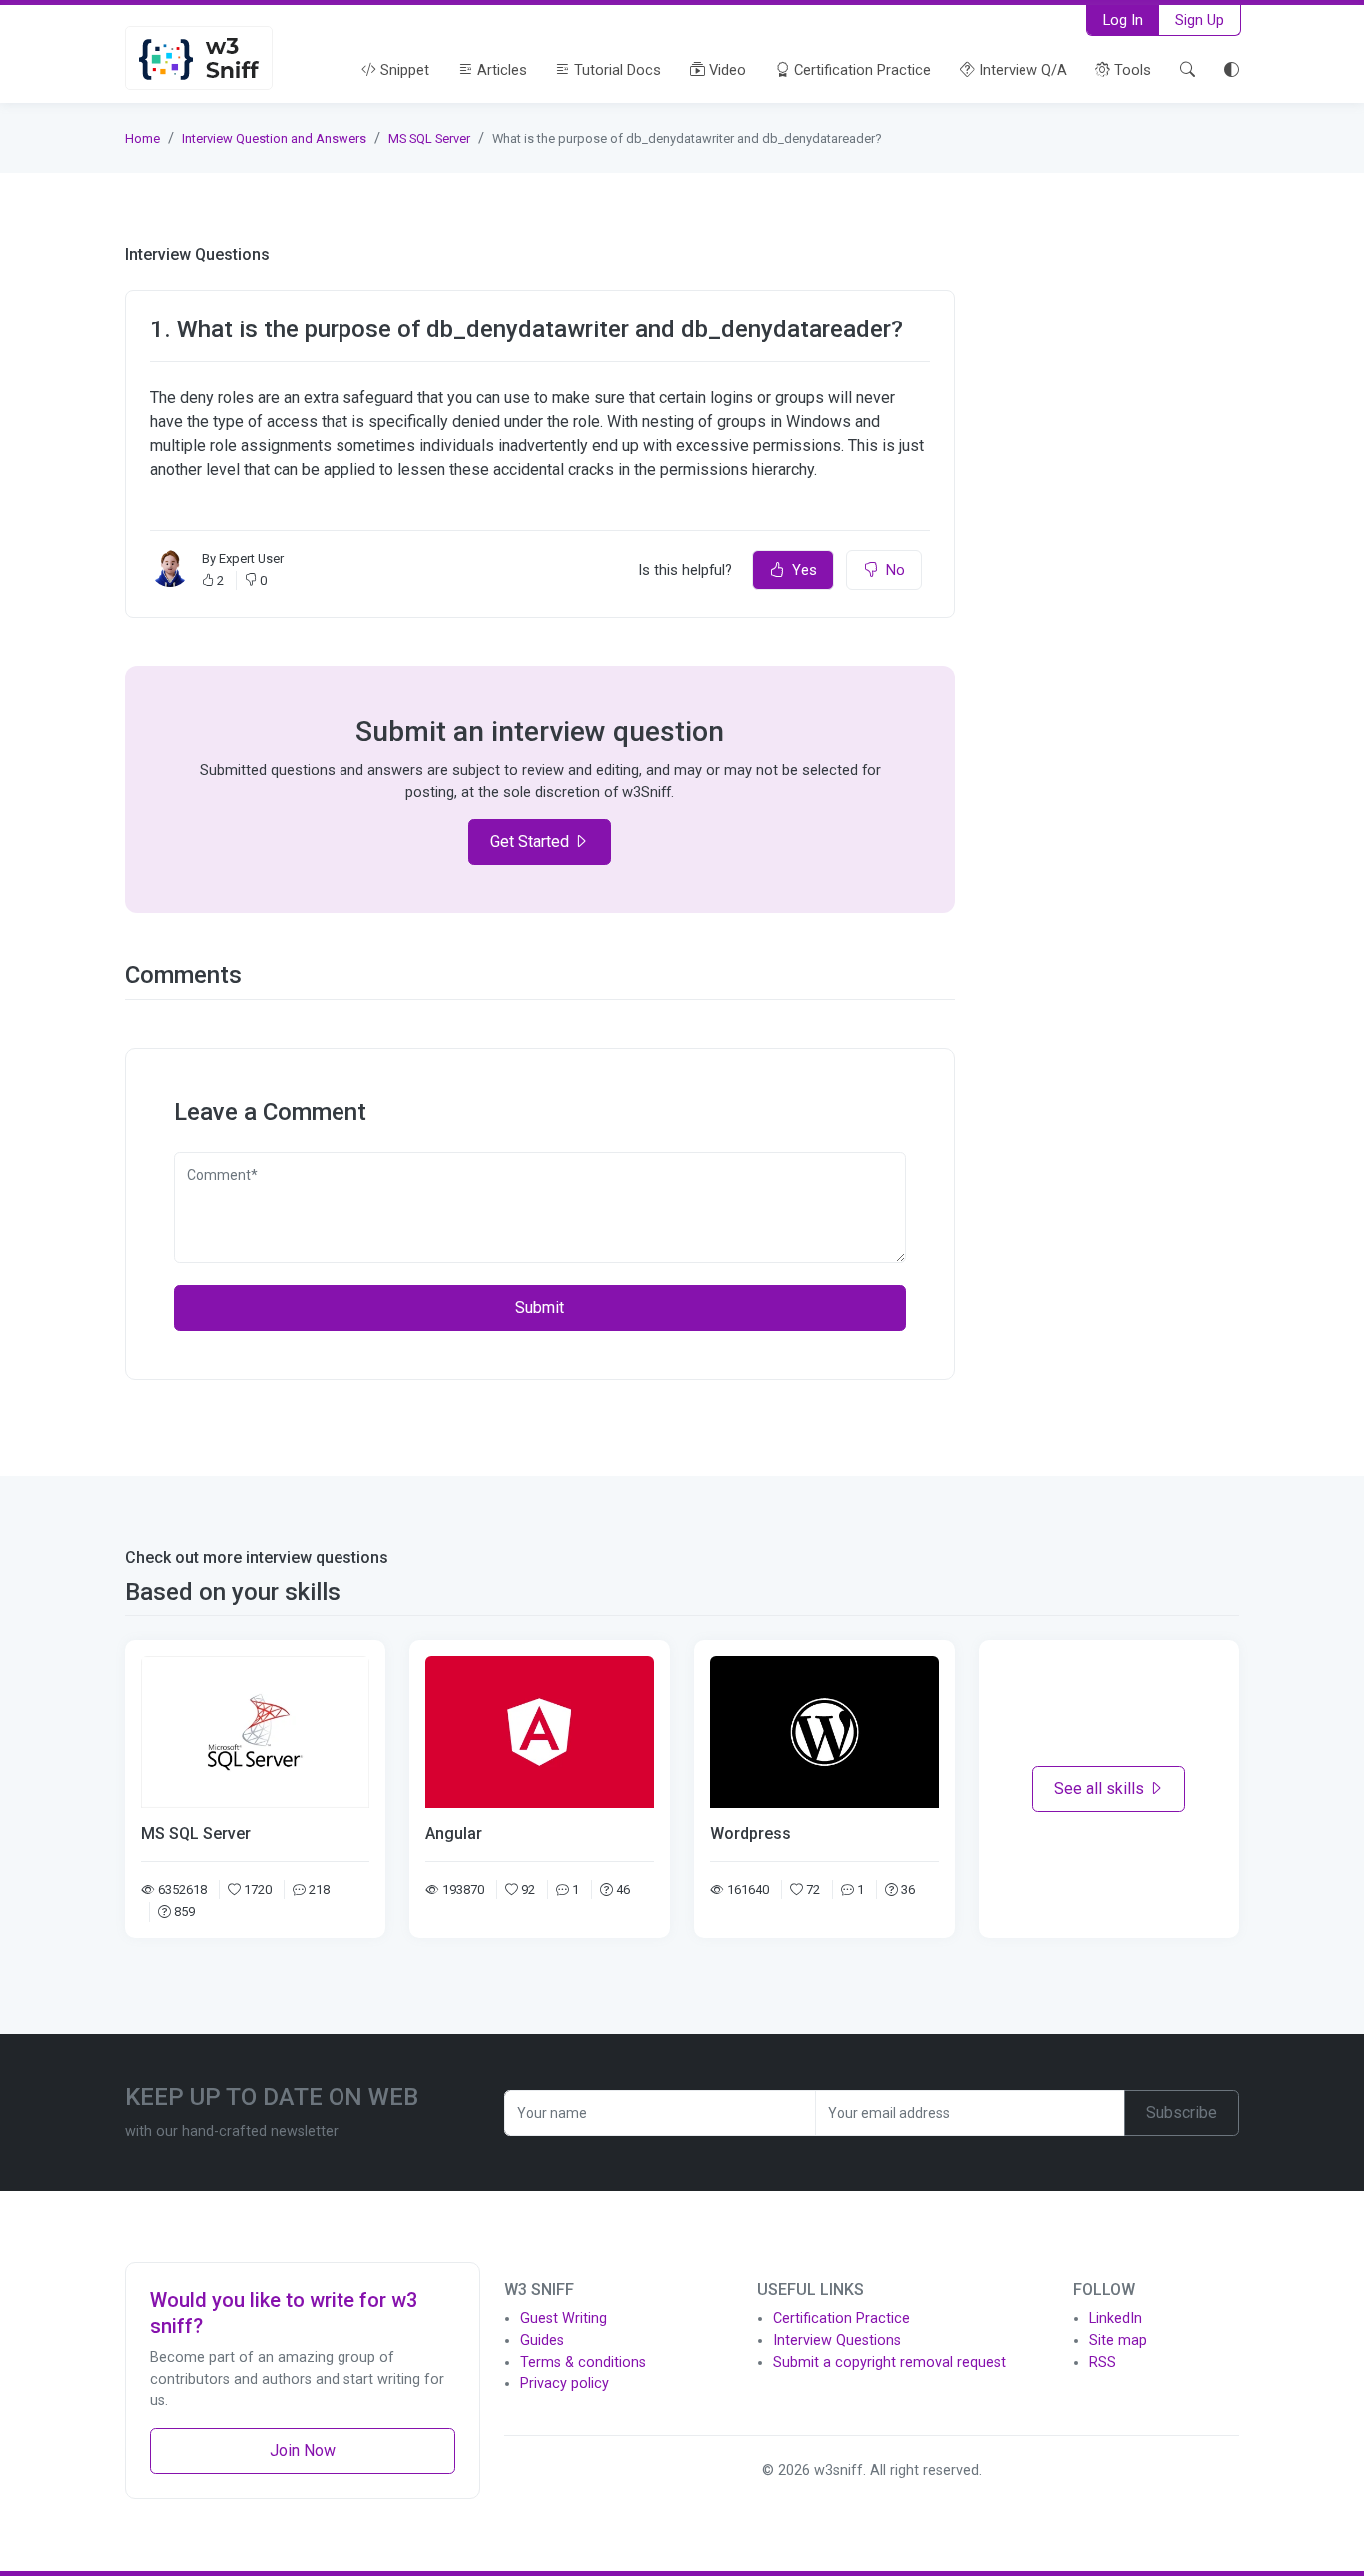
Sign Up (1200, 20)
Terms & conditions (583, 2363)
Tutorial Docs (616, 70)
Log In (1123, 20)
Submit (540, 1307)
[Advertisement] (1109, 544)
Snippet (403, 70)
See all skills (1101, 1789)
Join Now (303, 2451)
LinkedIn (1116, 2319)
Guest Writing (564, 2319)
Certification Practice (860, 70)
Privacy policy (565, 2384)
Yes (804, 570)
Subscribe (1182, 2112)
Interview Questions (837, 2341)
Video (725, 70)
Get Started (532, 841)
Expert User (251, 559)
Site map (1118, 2341)
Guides (542, 2341)
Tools (1131, 70)
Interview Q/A (1021, 70)
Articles (500, 70)
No (895, 570)
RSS (1103, 2363)
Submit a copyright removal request (889, 2363)
